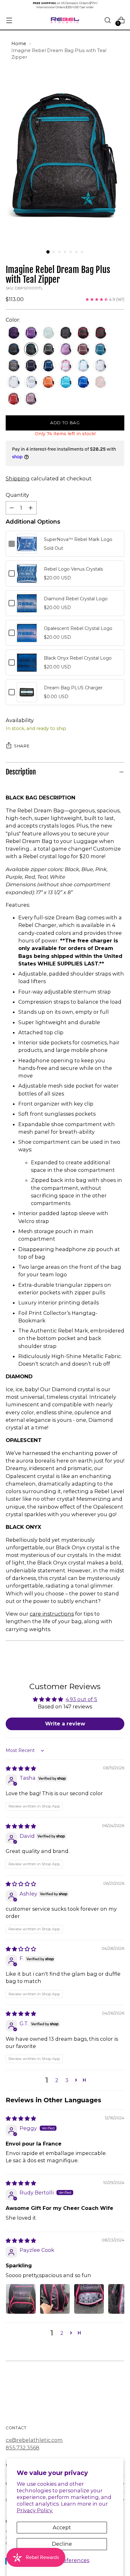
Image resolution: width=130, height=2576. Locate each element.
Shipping (18, 478)
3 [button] (67, 2080)
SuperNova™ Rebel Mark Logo (78, 539)
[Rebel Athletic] (65, 20)
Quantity (17, 495)
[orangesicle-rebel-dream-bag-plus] (48, 382)
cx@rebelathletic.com (34, 2440)
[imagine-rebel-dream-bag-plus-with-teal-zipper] (31, 349)
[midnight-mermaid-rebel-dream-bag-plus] (100, 349)
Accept (62, 2527)
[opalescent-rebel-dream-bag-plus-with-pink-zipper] (66, 366)
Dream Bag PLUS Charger (73, 688)
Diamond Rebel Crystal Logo (76, 599)
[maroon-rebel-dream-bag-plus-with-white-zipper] (83, 349)
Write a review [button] (65, 1724)
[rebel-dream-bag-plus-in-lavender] (66, 349)
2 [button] (57, 2080)
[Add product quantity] (31, 508)
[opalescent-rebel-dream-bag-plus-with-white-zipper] (14, 382)
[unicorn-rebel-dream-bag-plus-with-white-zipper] (31, 399)
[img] (21, 1768)
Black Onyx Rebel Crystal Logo (78, 658)
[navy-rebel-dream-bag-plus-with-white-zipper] (48, 366)
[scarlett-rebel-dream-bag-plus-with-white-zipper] (14, 399)
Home (19, 44)
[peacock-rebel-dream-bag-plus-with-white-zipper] (66, 382)
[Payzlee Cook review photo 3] (89, 2299)
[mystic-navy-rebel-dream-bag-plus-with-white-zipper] (31, 366)
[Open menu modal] (9, 20)
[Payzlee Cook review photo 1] (21, 2299)
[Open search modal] (107, 20)
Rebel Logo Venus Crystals (73, 569)
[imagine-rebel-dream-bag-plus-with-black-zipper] (66, 333)
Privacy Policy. (35, 2510)
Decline (62, 2544)
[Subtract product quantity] (12, 508)
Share (22, 746)
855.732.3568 (23, 2448)
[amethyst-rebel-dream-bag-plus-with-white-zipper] (31, 333)
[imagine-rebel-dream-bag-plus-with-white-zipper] (48, 349)
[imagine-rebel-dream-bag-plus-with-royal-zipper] (14, 349)
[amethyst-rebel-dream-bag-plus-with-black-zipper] (14, 333)
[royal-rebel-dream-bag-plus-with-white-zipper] (83, 382)
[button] (76, 2080)
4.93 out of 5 (81, 1699)
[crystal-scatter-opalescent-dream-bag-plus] (31, 382)
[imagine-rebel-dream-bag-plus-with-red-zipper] (100, 333)
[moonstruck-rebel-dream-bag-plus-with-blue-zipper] (14, 366)
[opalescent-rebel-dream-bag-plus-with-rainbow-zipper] (100, 366)
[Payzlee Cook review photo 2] (55, 2299)
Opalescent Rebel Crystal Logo (78, 628)
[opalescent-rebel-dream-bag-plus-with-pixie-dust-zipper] (83, 366)
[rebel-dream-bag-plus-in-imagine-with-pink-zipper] (83, 333)
